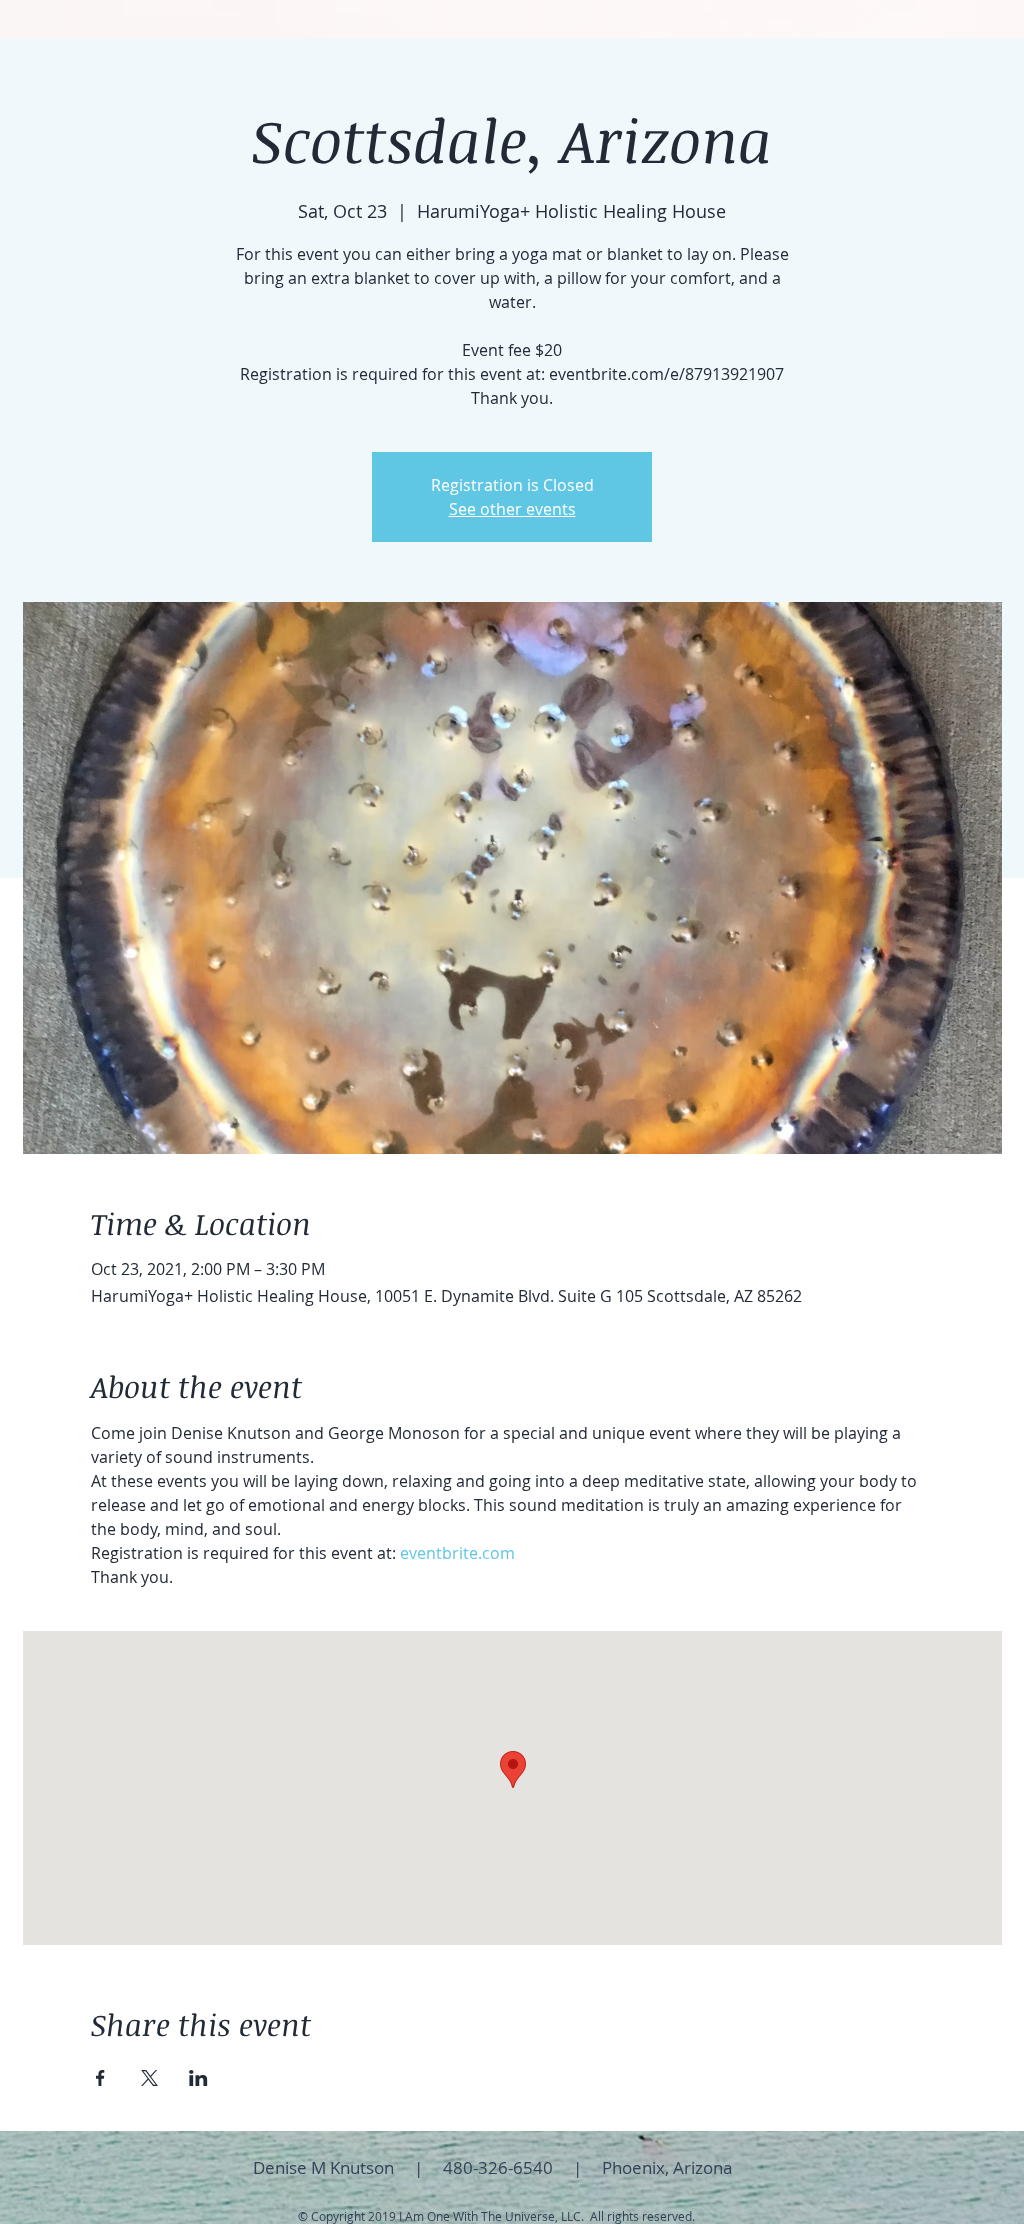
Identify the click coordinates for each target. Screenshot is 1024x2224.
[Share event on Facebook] (100, 2078)
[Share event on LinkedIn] (198, 2078)
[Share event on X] (149, 2078)
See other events (512, 509)
